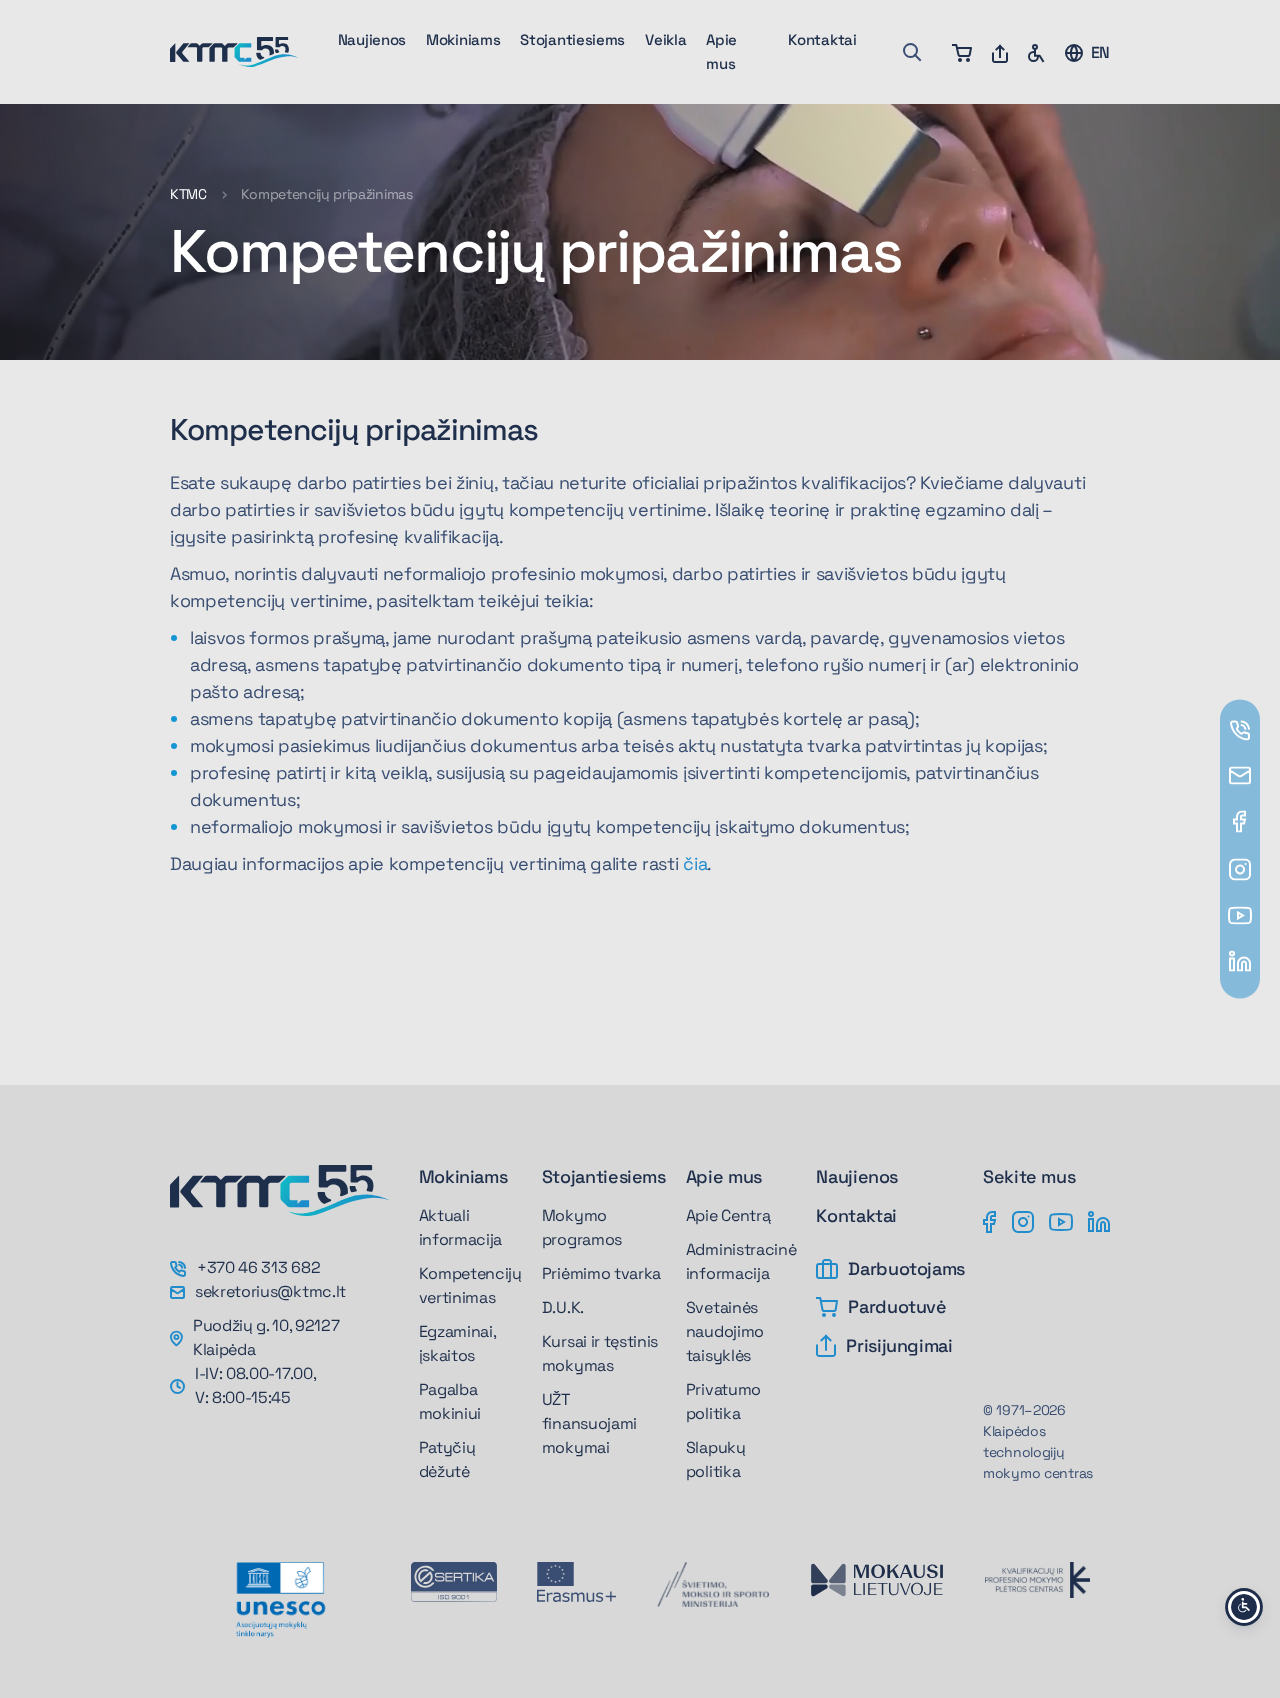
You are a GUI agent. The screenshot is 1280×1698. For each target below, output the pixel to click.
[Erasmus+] (576, 1582)
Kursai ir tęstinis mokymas (600, 1353)
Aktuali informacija (460, 1227)
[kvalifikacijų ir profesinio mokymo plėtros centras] (1037, 1580)
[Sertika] (454, 1582)
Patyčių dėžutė (447, 1459)
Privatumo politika (723, 1401)
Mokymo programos (582, 1227)
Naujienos (372, 39)
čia (695, 863)
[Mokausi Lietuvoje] (877, 1580)
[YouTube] (1061, 1221)
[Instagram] (1023, 1221)
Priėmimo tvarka (601, 1273)
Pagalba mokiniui (450, 1401)
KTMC (188, 194)
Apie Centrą (728, 1215)
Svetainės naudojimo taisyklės (725, 1331)
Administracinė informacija (741, 1261)
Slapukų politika (716, 1459)
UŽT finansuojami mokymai (589, 1423)
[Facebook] (990, 1221)
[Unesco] (280, 1600)
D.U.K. (563, 1307)
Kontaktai (822, 39)
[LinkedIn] (1099, 1221)
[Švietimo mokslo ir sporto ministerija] (712, 1584)
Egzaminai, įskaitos (457, 1343)
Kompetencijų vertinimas (470, 1285)
